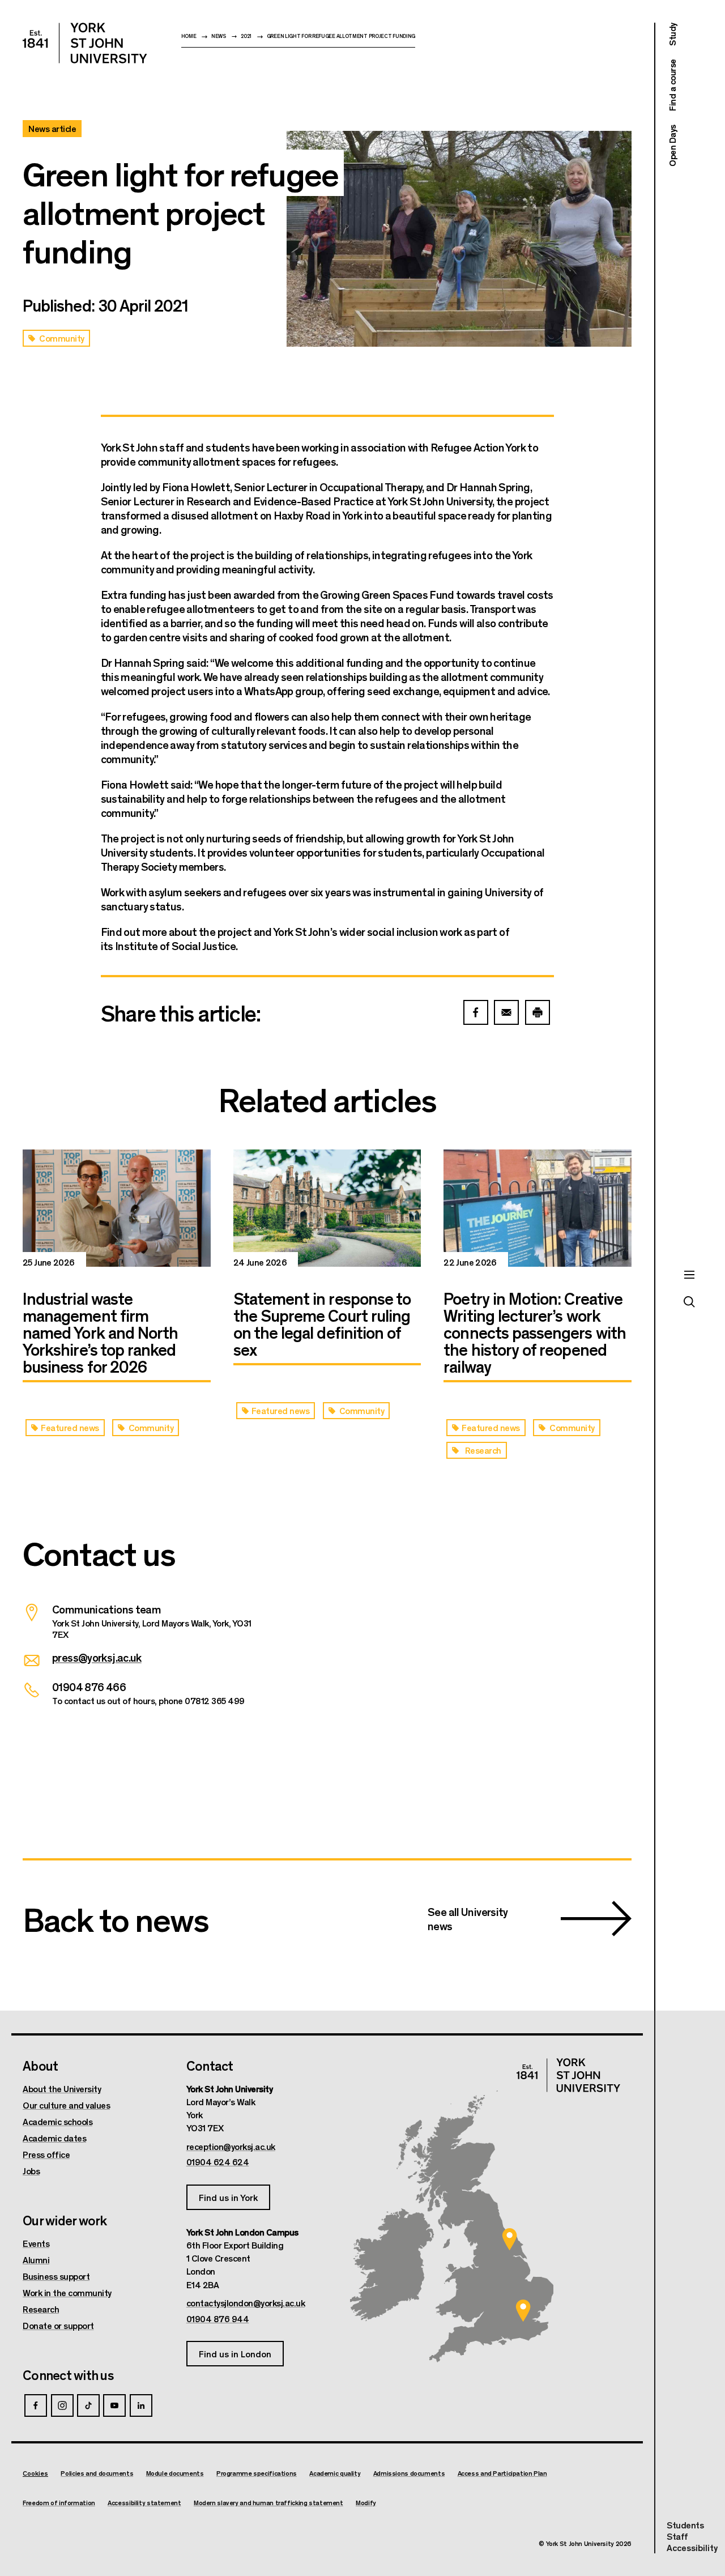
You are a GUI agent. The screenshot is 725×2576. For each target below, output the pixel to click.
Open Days (672, 146)
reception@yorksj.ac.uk (231, 2147)
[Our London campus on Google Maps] (523, 2311)
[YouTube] (114, 2405)
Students (685, 2525)
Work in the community (67, 2293)
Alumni (36, 2260)
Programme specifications (257, 2473)
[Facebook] (36, 2405)
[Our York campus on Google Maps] (510, 2239)
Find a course (672, 86)
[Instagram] (62, 2405)
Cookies (35, 2473)
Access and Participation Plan (502, 2473)
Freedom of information (59, 2503)
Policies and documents (97, 2473)
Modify (366, 2503)
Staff (677, 2536)
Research (41, 2309)
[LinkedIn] (141, 2405)
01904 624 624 (218, 2162)
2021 (246, 36)
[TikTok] (88, 2405)
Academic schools (57, 2122)
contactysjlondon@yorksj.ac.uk (246, 2303)
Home (189, 36)
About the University (62, 2089)
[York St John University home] (85, 43)
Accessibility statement (144, 2503)
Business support (56, 2276)
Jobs (31, 2171)
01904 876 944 (218, 2319)
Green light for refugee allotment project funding (341, 36)
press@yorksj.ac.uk (97, 1657)
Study (672, 34)
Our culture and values (66, 2105)
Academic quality (335, 2473)
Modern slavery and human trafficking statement (268, 2503)
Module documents (175, 2473)
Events (36, 2243)
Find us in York (228, 2197)
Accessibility (692, 2548)
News (219, 36)
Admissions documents (409, 2473)
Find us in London (235, 2354)
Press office (46, 2155)
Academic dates (54, 2138)
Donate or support (58, 2326)
